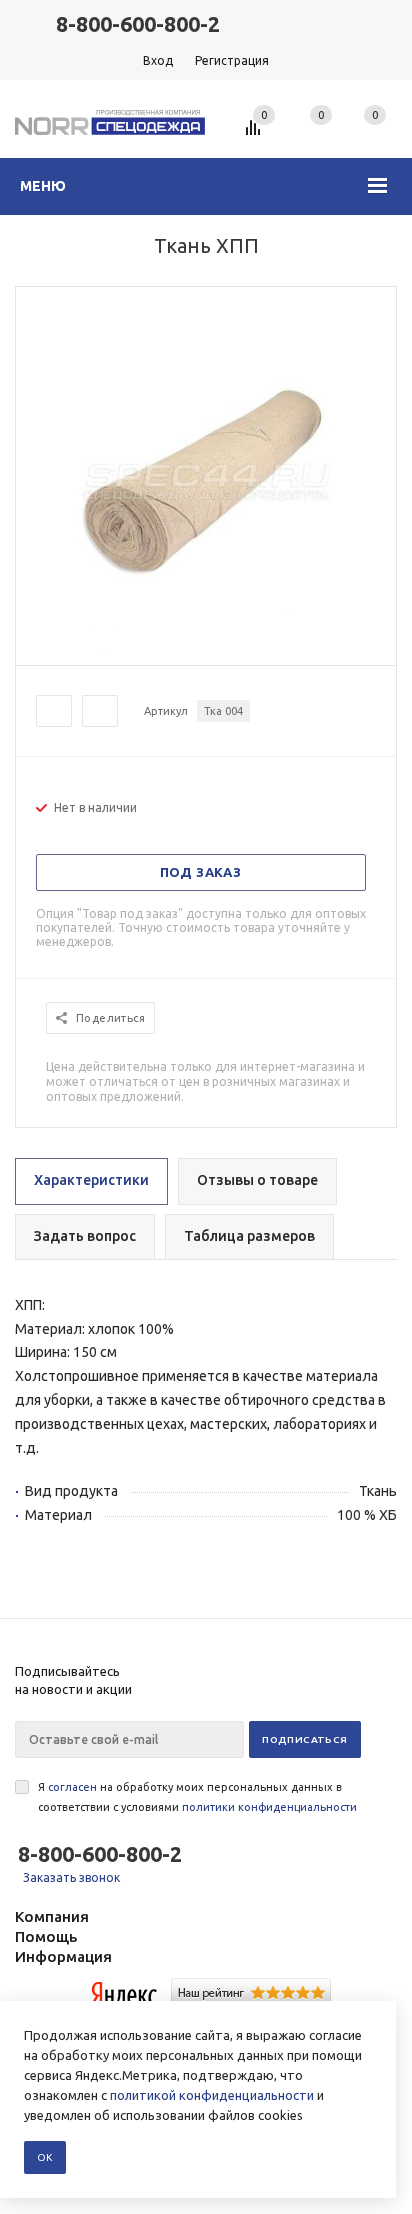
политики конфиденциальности (269, 1807)
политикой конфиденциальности (212, 2095)
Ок (45, 2157)
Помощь (46, 1936)
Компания (52, 1916)
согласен (72, 1787)
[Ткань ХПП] (206, 647)
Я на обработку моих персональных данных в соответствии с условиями (197, 1797)
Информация (63, 1956)
